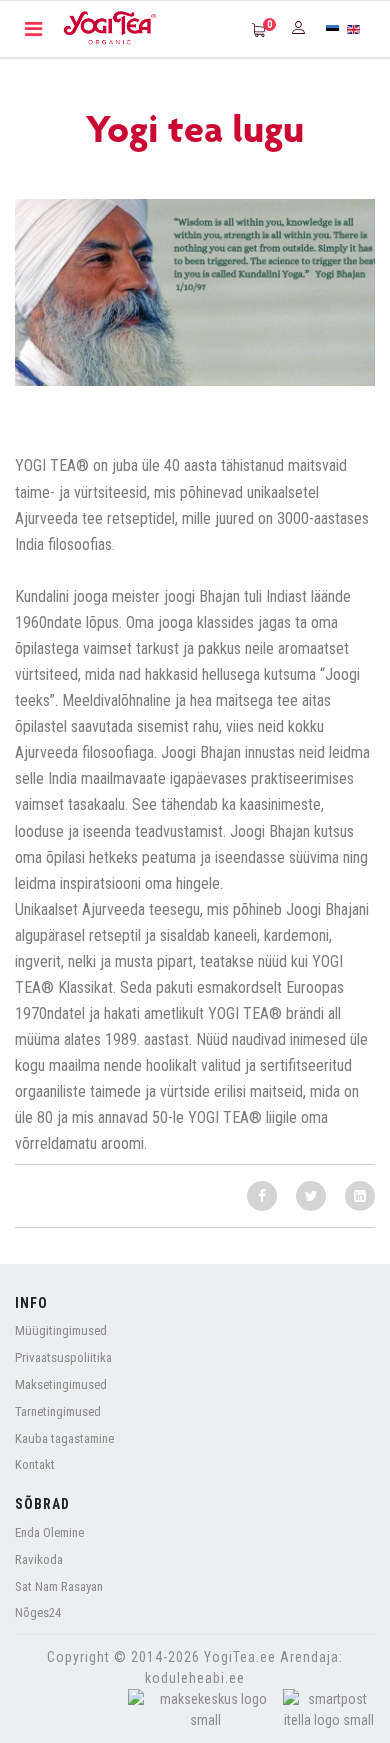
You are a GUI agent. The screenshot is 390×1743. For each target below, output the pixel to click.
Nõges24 (38, 1612)
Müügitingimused (61, 1330)
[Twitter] (311, 1196)
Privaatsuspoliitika (63, 1357)
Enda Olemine (49, 1532)
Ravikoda (39, 1559)
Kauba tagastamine (64, 1438)
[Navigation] (33, 29)
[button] (301, 27)
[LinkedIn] (360, 1196)
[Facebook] (262, 1196)
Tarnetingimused (58, 1411)
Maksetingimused (61, 1384)
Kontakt (35, 1464)
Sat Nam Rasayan (59, 1586)
